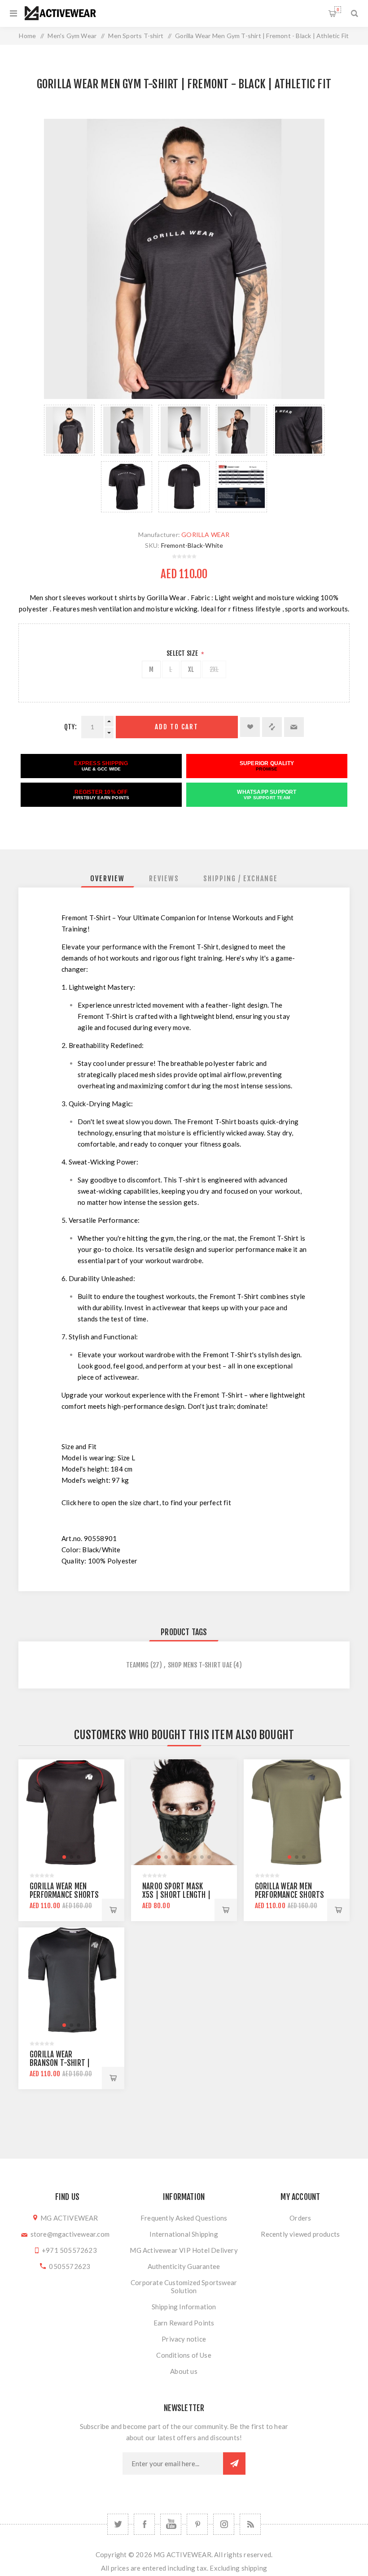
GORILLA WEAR (205, 535)
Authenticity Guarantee (184, 2266)
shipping (254, 2568)
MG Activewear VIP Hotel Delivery (184, 2250)
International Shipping (184, 2234)
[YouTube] (171, 2524)
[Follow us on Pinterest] (197, 2524)
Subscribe (234, 2463)
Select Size (183, 653)
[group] (71, 1812)
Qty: (70, 727)
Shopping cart (338, 10)
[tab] (107, 879)
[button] (64, 1857)
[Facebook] (144, 2524)
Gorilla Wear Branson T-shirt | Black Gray (60, 2063)
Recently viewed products (300, 2234)
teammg (137, 1665)
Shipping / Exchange (241, 879)
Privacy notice (184, 2339)
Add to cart (177, 727)
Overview (107, 879)
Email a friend (294, 727)
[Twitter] (118, 2524)
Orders (300, 2218)
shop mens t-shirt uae (200, 1665)
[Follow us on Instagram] (224, 2524)
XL (191, 669)
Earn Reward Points (184, 2323)
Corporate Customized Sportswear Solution (184, 2286)
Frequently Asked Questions (184, 2218)
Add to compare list (272, 727)
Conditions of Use (184, 2355)
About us (184, 2371)
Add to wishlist (250, 727)
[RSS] (250, 2524)
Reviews (164, 879)
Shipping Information (184, 2307)
